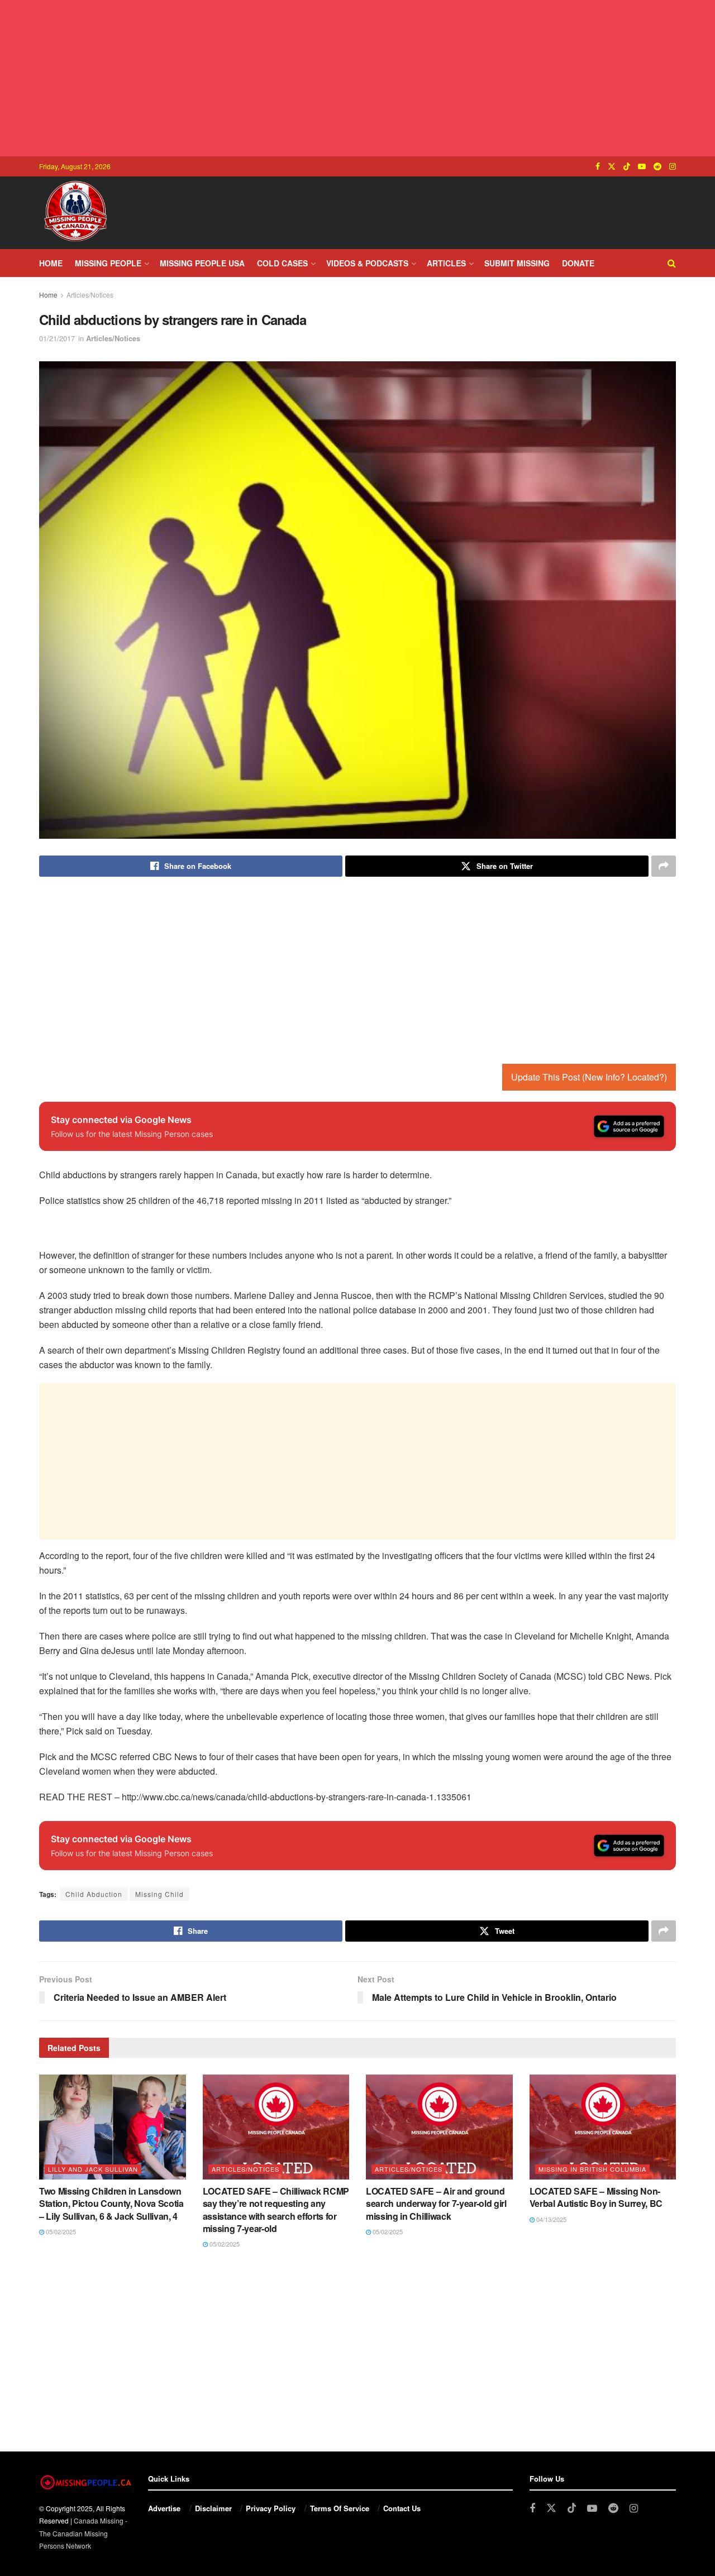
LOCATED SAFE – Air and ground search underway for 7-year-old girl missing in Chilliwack (436, 2204)
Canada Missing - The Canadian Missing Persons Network (83, 2533)
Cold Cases (282, 263)
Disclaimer (213, 2508)
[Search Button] (672, 263)
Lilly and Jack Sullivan (93, 2169)
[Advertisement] (357, 78)
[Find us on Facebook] (598, 166)
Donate (578, 263)
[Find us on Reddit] (657, 166)
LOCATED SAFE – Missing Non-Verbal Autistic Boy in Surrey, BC (596, 2197)
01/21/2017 (57, 338)
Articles (446, 263)
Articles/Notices (90, 295)
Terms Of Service (340, 2508)
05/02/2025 (60, 2231)
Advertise (164, 2508)
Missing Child (159, 1894)
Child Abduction (94, 1894)
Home (51, 263)
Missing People (108, 263)
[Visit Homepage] (75, 213)
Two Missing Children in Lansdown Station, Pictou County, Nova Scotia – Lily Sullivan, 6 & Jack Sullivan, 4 (111, 2204)
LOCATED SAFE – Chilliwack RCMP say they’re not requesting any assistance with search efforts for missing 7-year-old (276, 2210)
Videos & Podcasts (367, 263)
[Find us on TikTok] (627, 166)
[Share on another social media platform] (664, 866)
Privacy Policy (271, 2508)
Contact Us (402, 2508)
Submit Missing (517, 263)
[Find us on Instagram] (673, 166)
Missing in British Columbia (592, 2169)
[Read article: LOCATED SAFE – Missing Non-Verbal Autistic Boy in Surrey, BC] (603, 2127)
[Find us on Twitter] (612, 166)
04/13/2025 (550, 2219)
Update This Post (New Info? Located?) (589, 1077)
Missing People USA (202, 263)
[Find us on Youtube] (642, 166)
